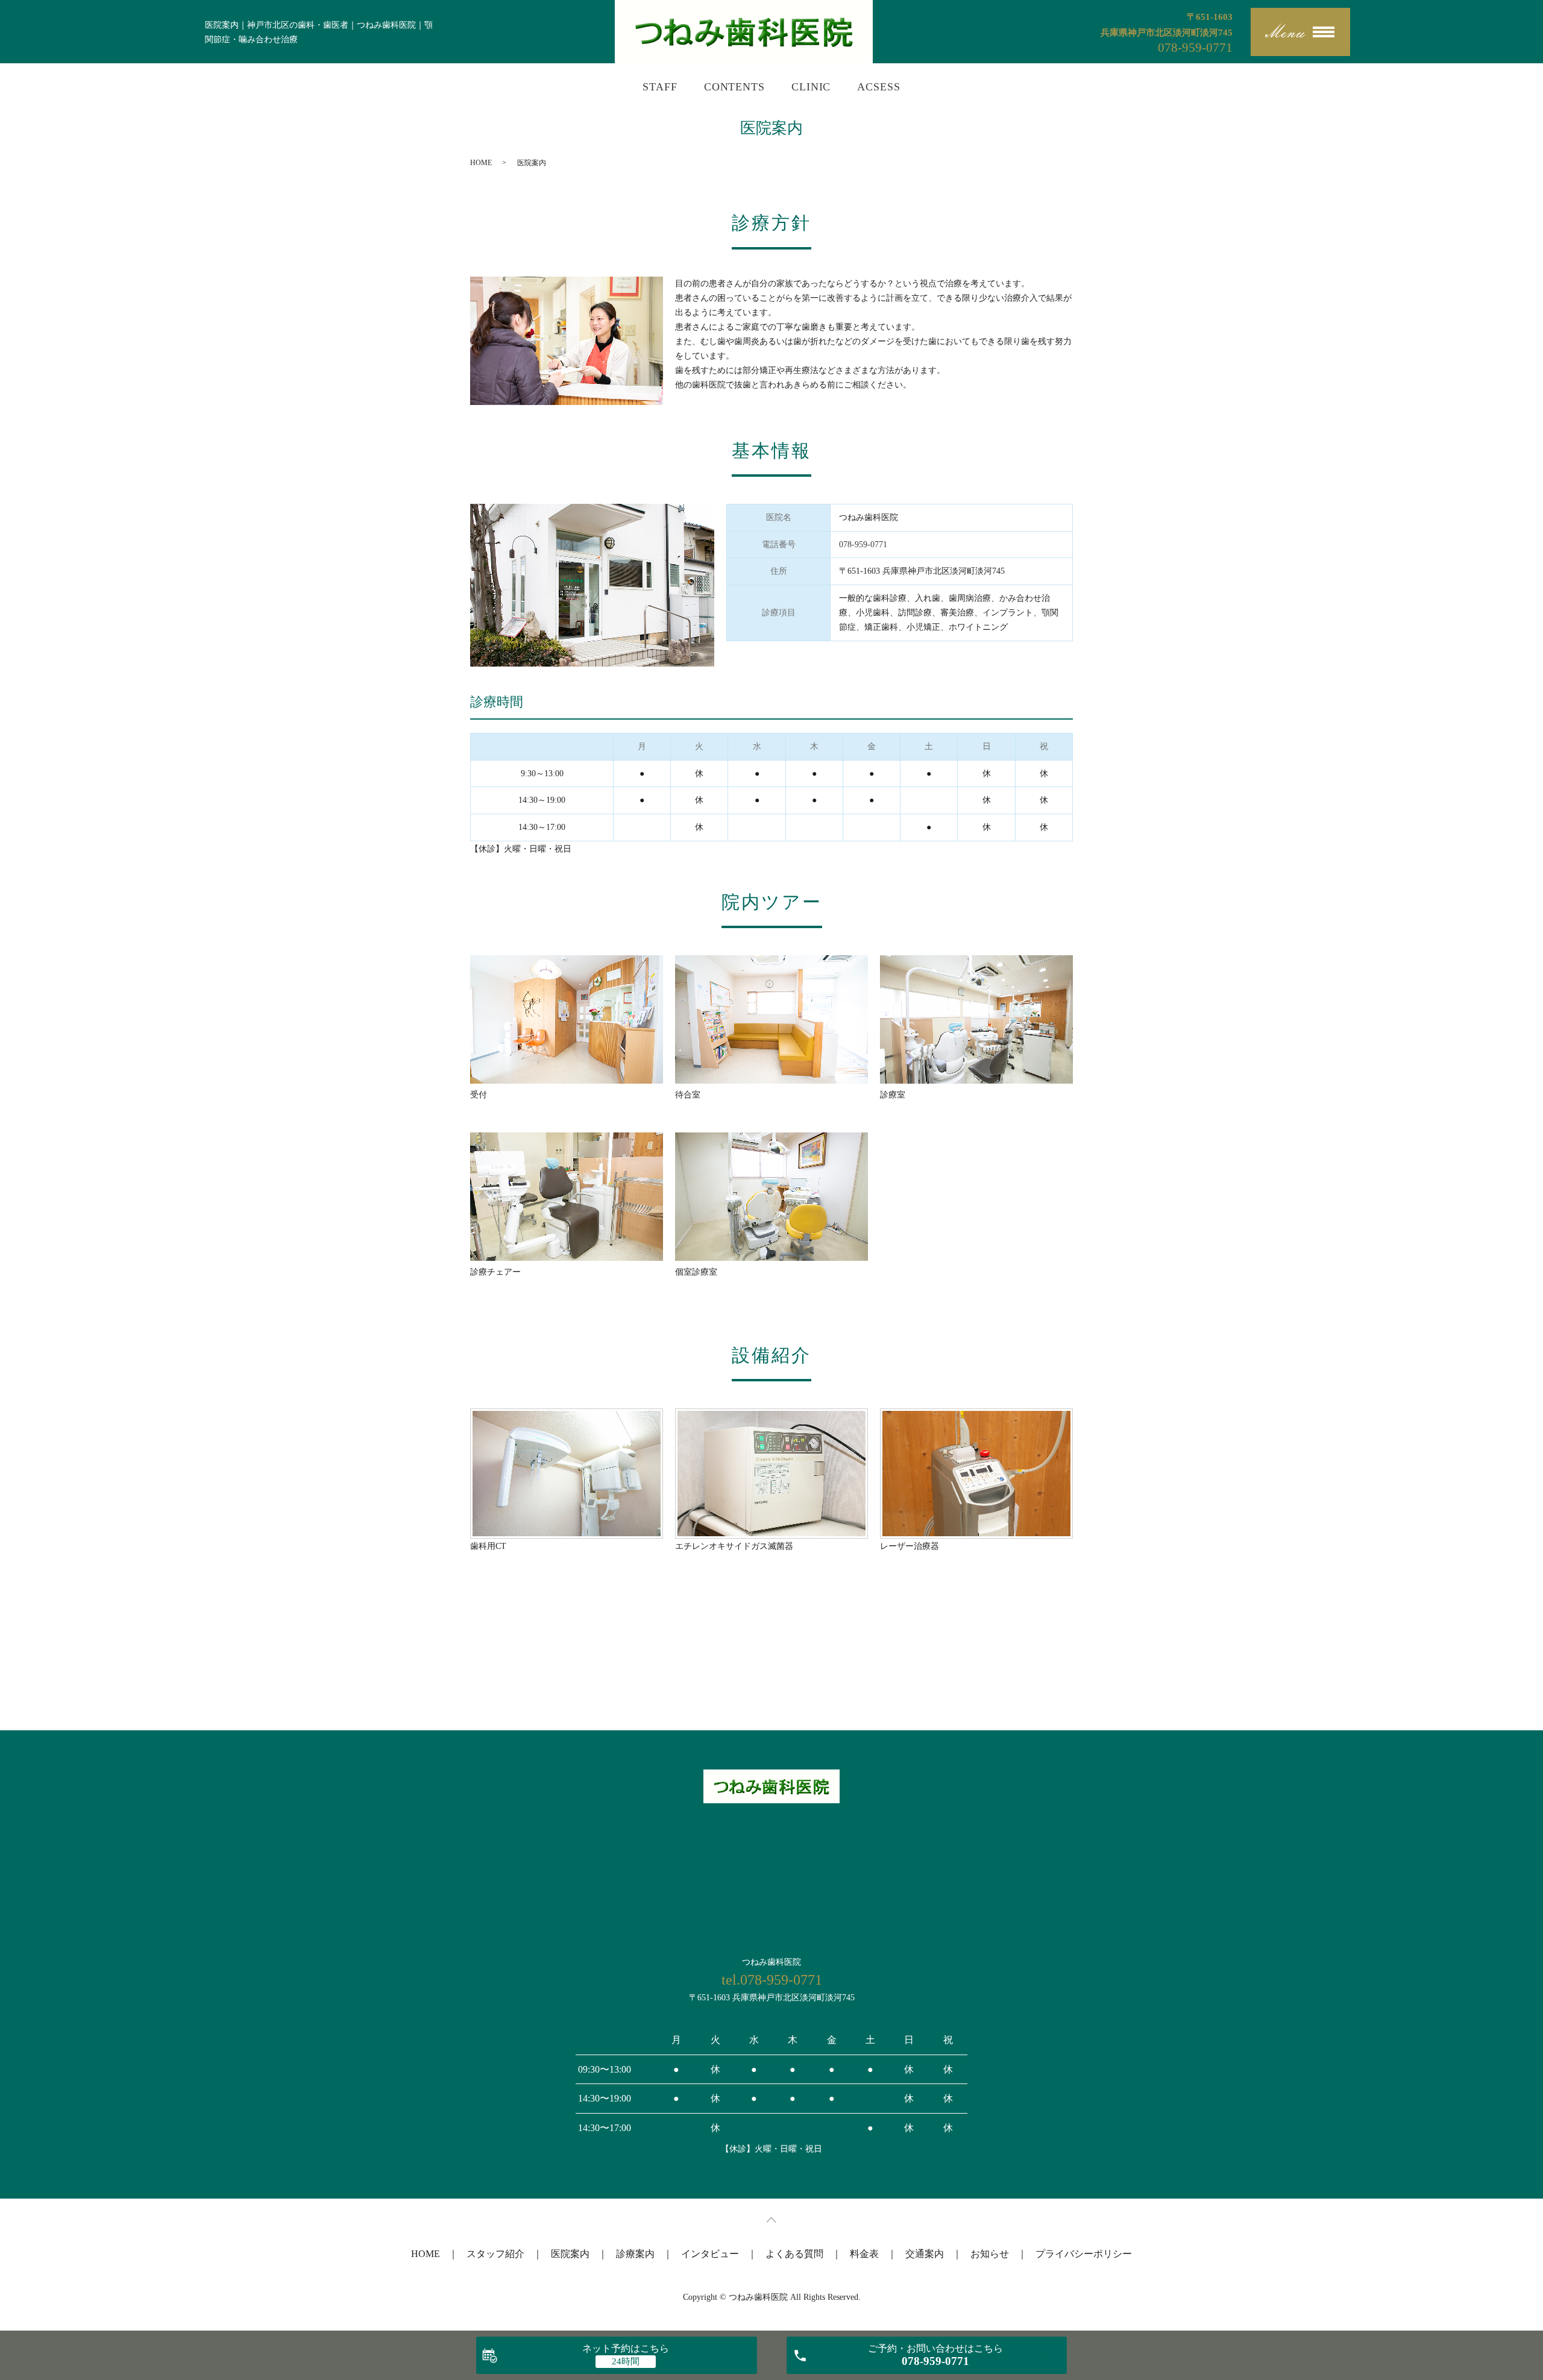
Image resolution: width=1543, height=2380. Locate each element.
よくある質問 (794, 2254)
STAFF (660, 87)
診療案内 (635, 2254)
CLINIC (811, 87)
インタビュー (710, 2254)
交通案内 (925, 2254)
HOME (481, 163)
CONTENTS (734, 87)
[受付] (567, 1019)
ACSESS (878, 87)
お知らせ (990, 2254)
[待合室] (771, 1019)
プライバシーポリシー (1084, 2254)
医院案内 (570, 2254)
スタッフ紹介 (495, 2254)
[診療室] (976, 1019)
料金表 (864, 2254)
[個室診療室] (771, 1197)
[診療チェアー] (567, 1197)
